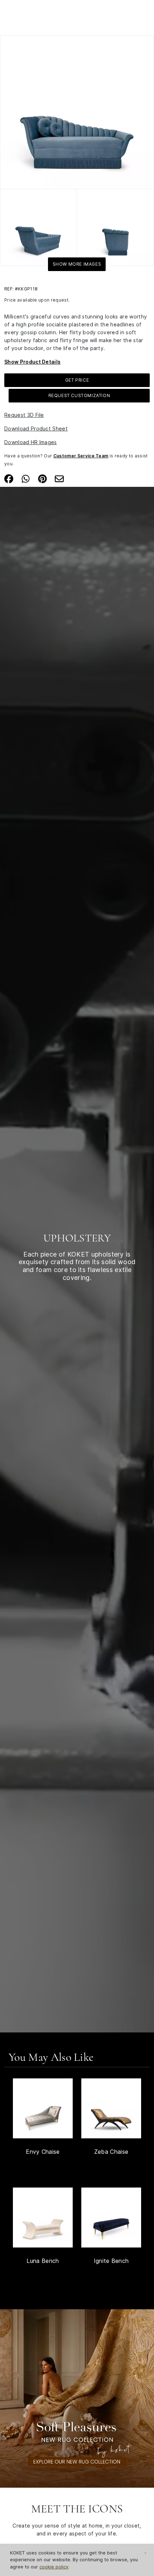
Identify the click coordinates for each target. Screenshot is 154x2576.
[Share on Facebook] (9, 478)
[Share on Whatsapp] (26, 478)
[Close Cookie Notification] (145, 2553)
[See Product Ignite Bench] (111, 2218)
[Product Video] (77, 2398)
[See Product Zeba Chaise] (111, 2108)
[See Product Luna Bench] (43, 2218)
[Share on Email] (59, 478)
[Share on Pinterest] (42, 478)
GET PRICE (77, 380)
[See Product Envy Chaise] (43, 2108)
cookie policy (54, 2567)
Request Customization (79, 395)
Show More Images (77, 264)
